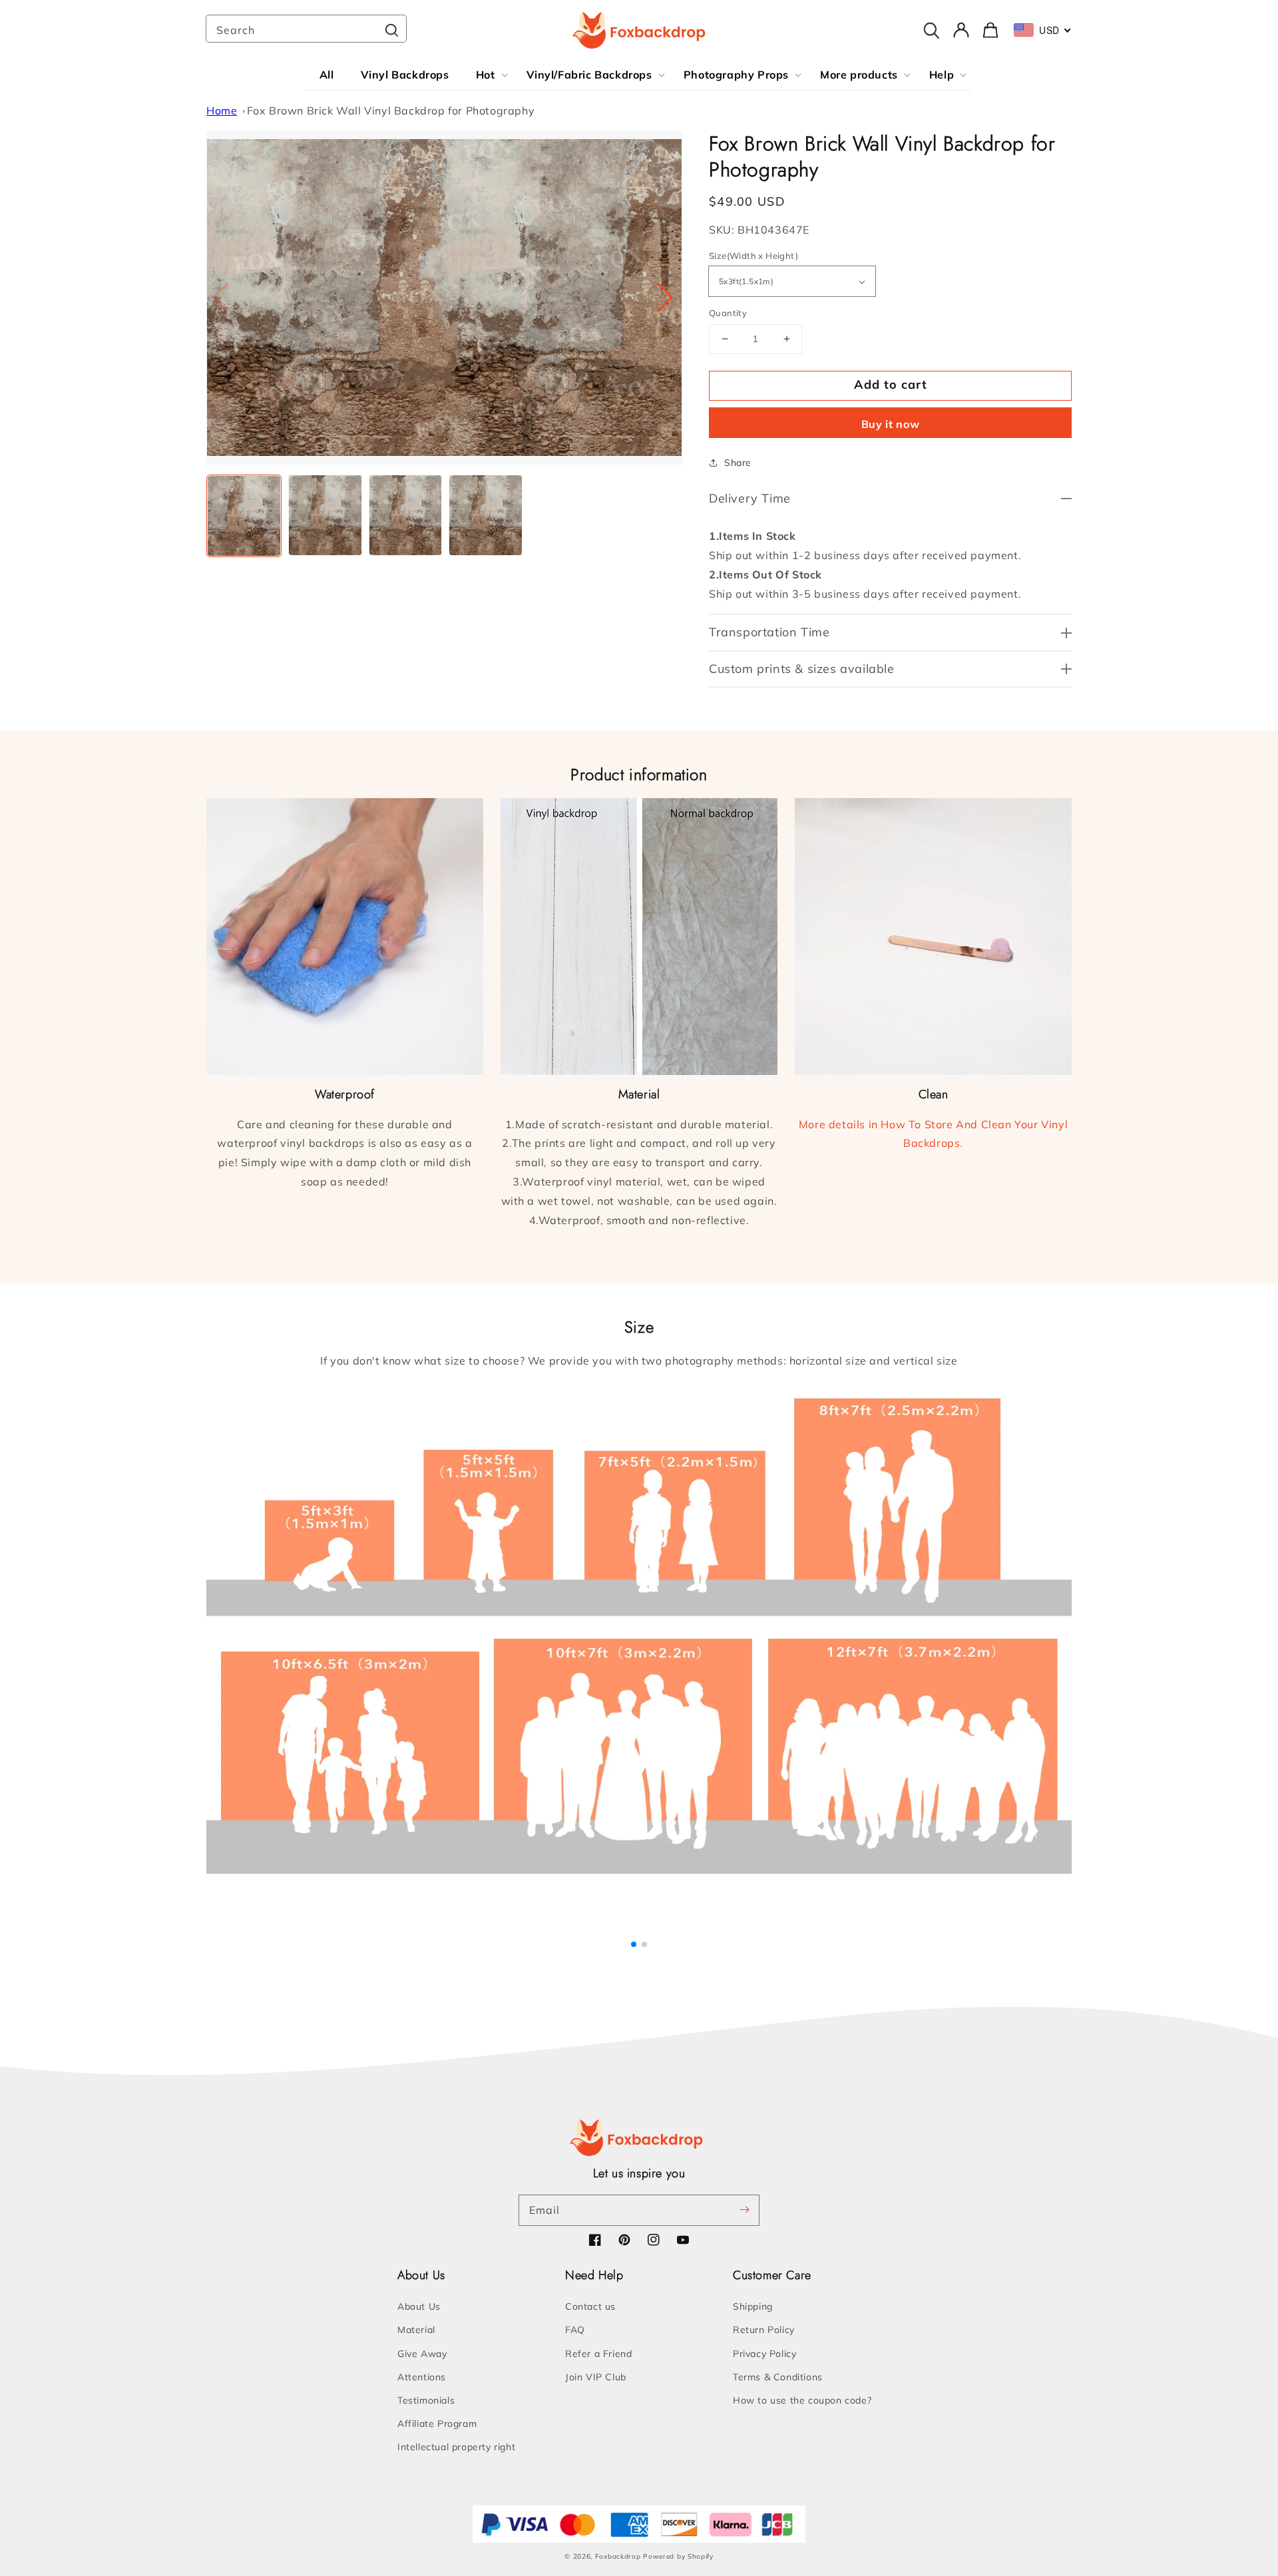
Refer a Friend (598, 2354)
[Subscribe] (744, 2210)
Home (222, 110)
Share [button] (738, 463)
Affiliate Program (437, 2424)
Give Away (422, 2354)
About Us (419, 2306)
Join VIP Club (596, 2377)
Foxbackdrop (618, 2556)
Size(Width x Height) (753, 256)
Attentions (422, 2377)
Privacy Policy (764, 2354)
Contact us (590, 2306)
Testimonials (426, 2400)
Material (416, 2330)
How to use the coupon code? (802, 2400)
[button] (667, 298)
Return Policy (764, 2330)
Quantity (728, 313)
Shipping (753, 2306)
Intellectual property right (456, 2447)
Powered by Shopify (678, 2556)
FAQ (575, 2330)
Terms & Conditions (778, 2377)
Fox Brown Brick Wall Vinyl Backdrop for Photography (391, 110)
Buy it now (891, 424)
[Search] (391, 30)
